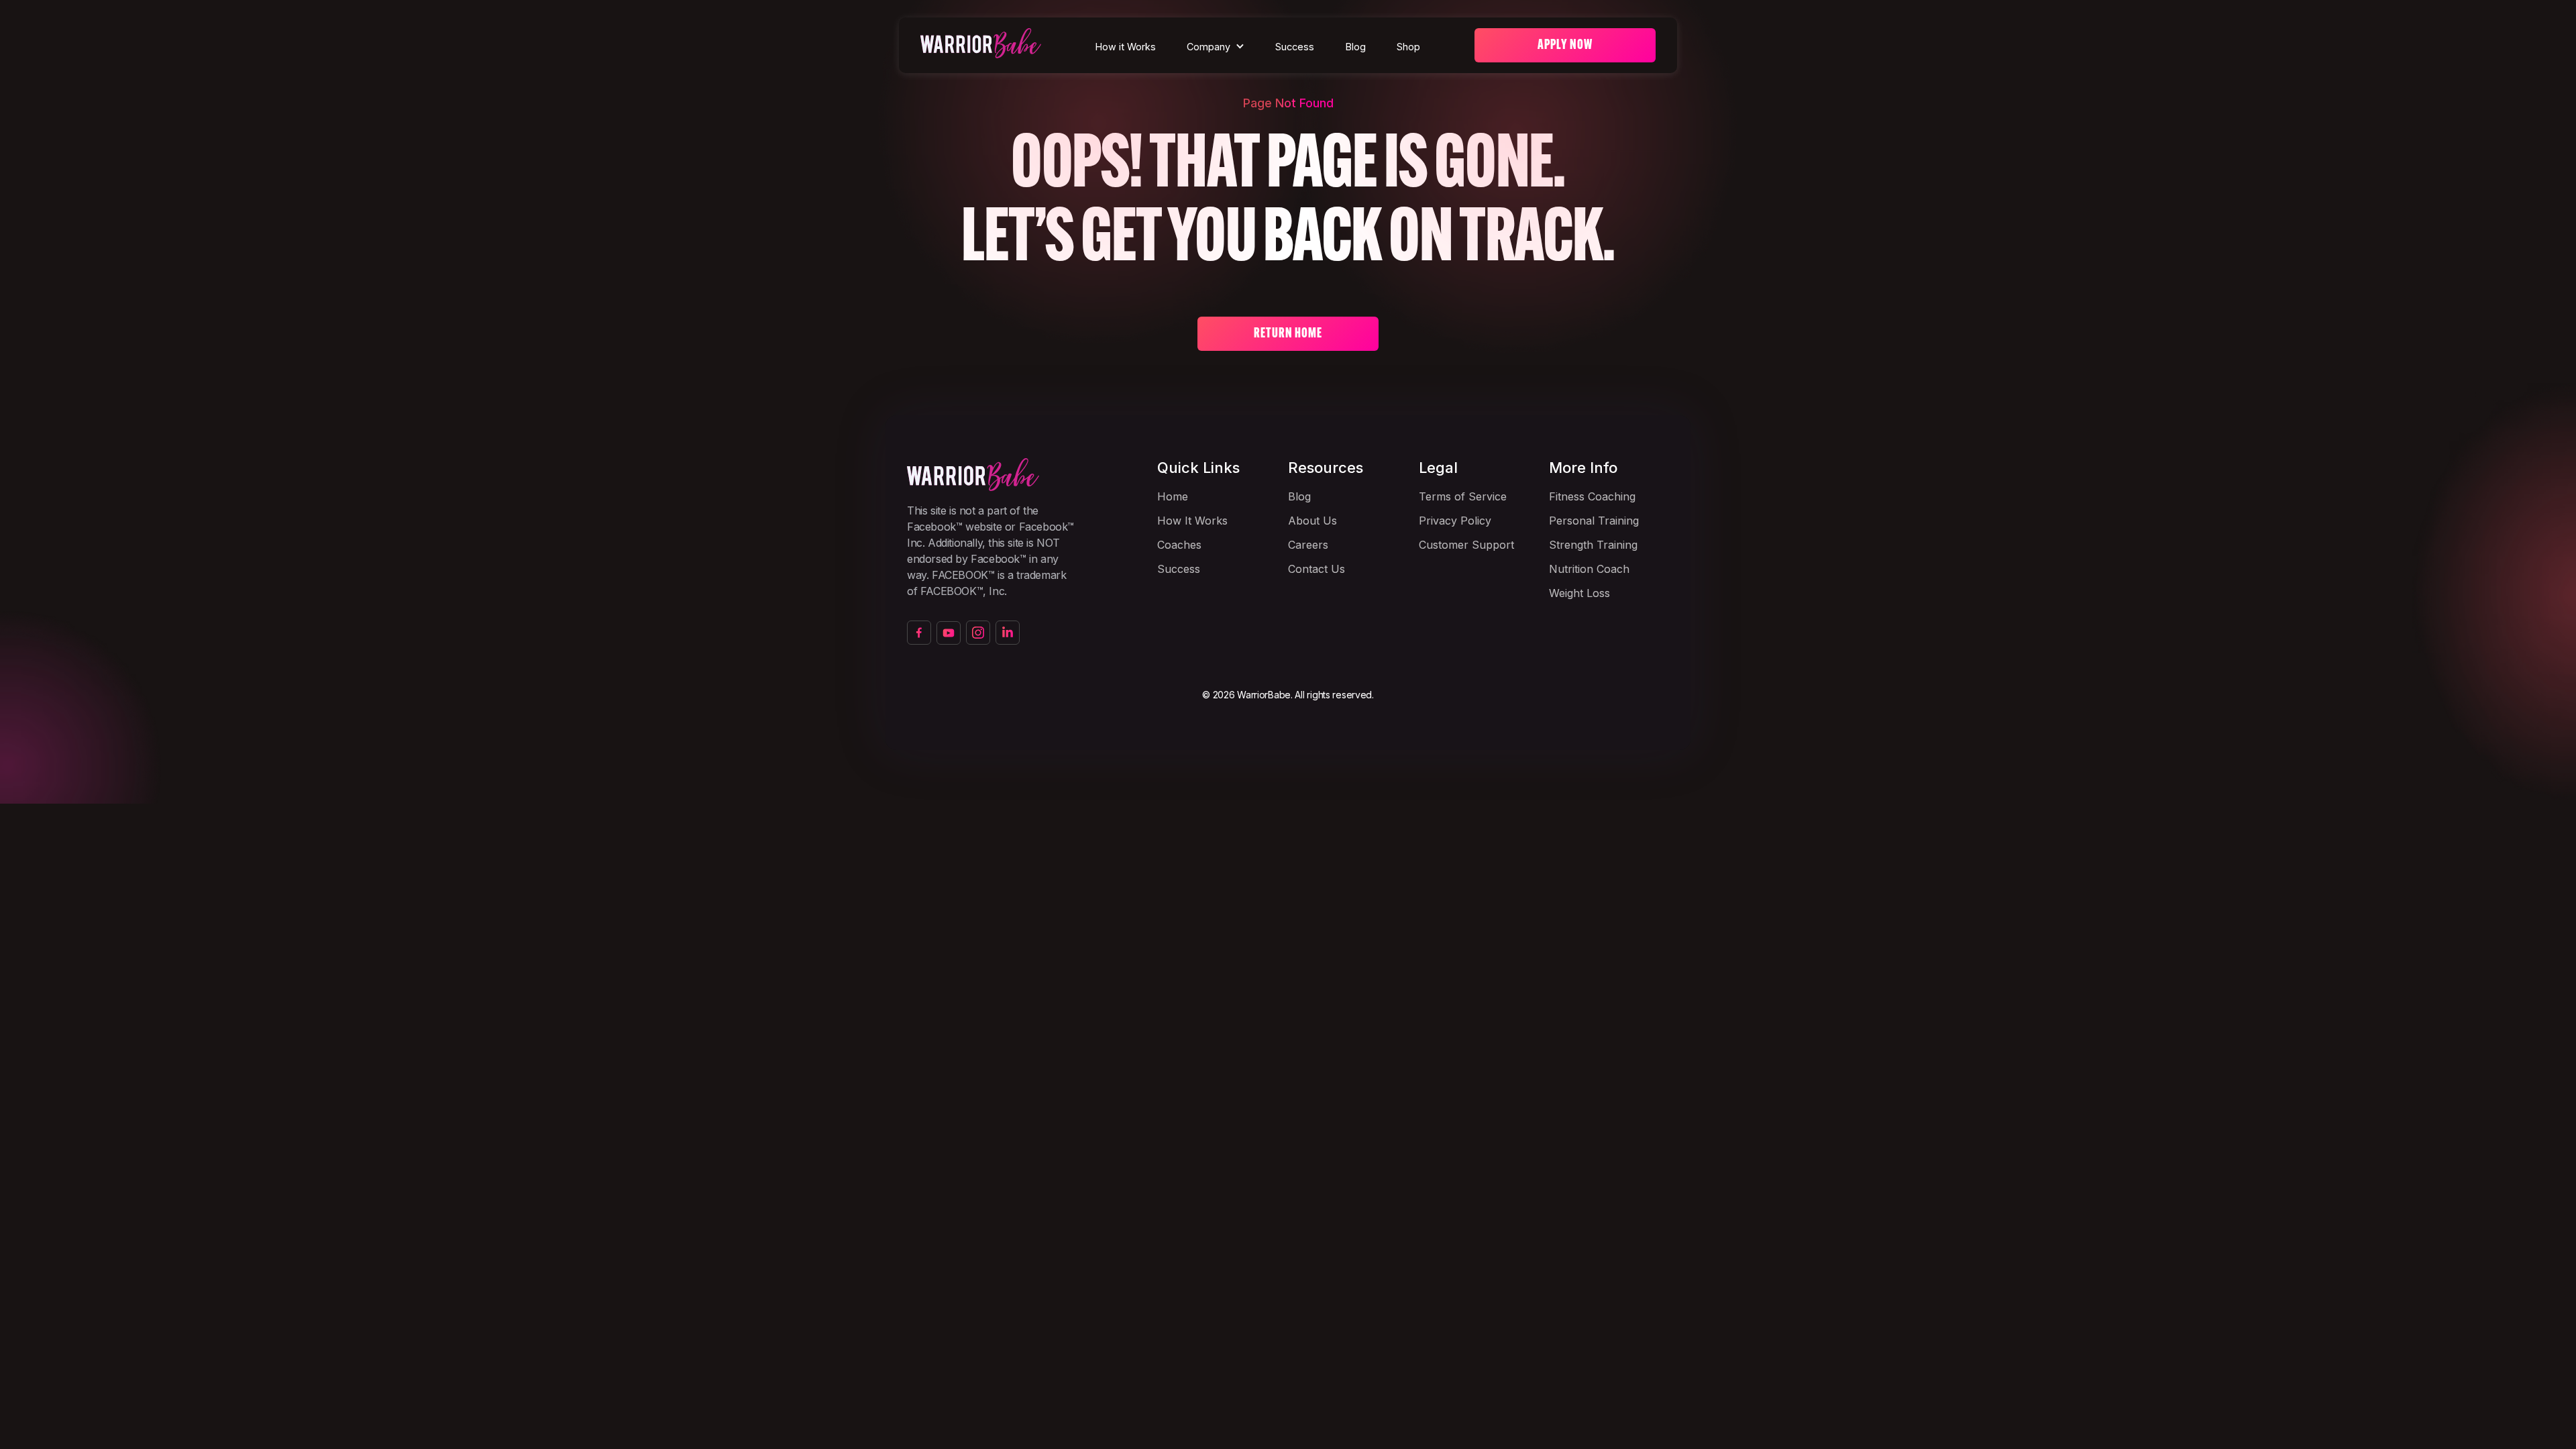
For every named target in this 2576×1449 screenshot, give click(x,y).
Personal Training (1594, 521)
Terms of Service (1463, 496)
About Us (1312, 521)
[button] (1216, 47)
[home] (981, 45)
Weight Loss (1579, 593)
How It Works (1192, 521)
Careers (1308, 545)
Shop (1408, 47)
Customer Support (1466, 545)
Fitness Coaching (1592, 496)
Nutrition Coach (1589, 569)
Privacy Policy (1455, 521)
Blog (1356, 47)
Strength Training (1593, 545)
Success (1295, 47)
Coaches (1179, 545)
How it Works (1126, 47)
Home (1173, 496)
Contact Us (1317, 569)
